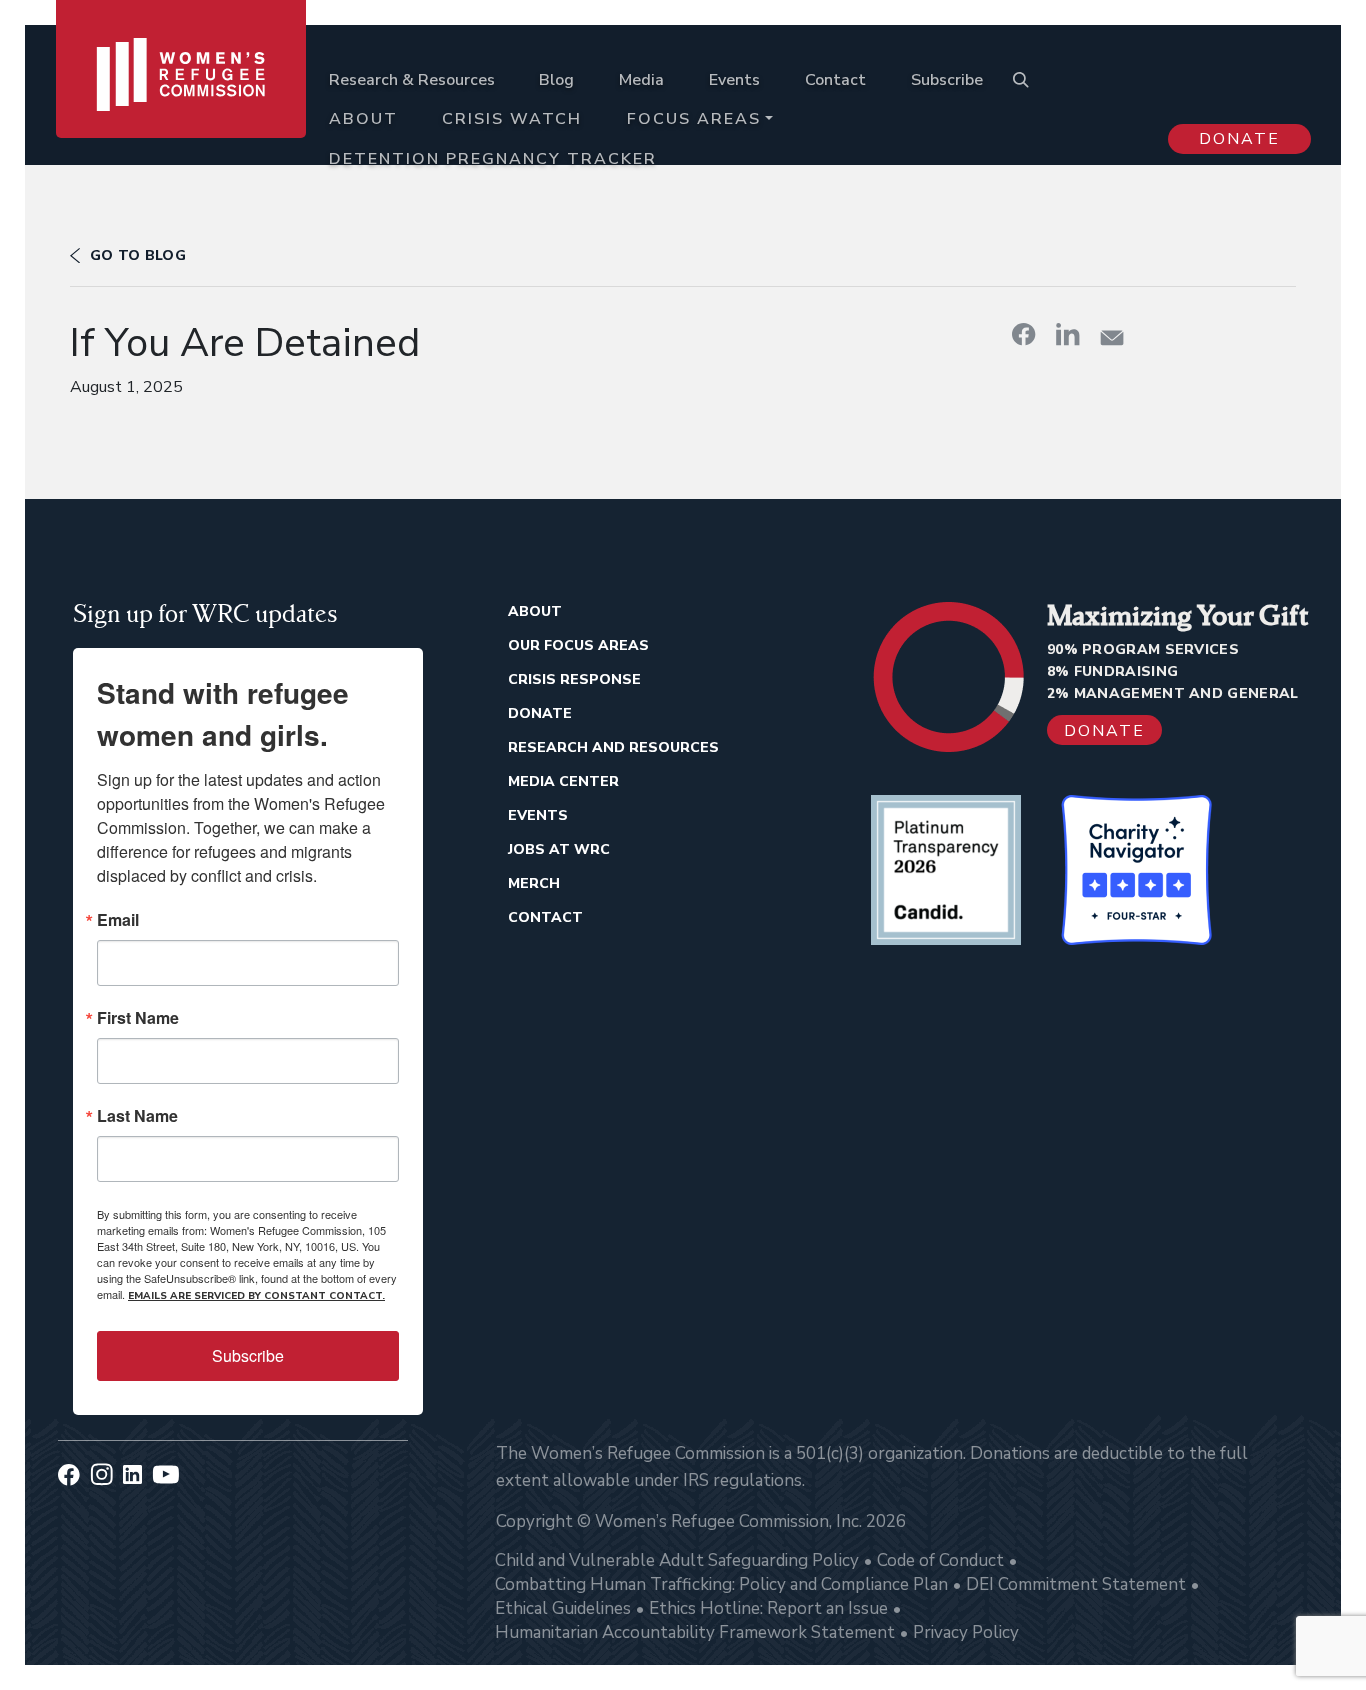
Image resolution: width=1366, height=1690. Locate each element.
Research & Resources (412, 80)
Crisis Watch (512, 119)
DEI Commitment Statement (1076, 1584)
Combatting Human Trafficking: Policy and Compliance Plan (721, 1584)
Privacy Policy (966, 1632)
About (363, 119)
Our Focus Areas (578, 645)
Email (118, 920)
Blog (556, 80)
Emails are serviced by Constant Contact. (256, 1296)
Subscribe (947, 80)
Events (734, 80)
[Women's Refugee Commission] (181, 102)
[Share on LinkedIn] (1068, 334)
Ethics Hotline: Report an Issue (768, 1608)
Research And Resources (613, 747)
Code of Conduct (940, 1560)
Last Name (137, 1116)
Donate (1239, 139)
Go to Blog (138, 255)
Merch (534, 883)
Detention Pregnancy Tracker (493, 159)
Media (641, 80)
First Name (138, 1018)
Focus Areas (694, 119)
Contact (835, 80)
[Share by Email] (1112, 337)
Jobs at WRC (559, 849)
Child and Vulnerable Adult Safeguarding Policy (677, 1560)
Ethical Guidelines (563, 1608)
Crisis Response (574, 679)
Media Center (563, 781)
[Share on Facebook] (1024, 334)
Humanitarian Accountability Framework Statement (695, 1632)
